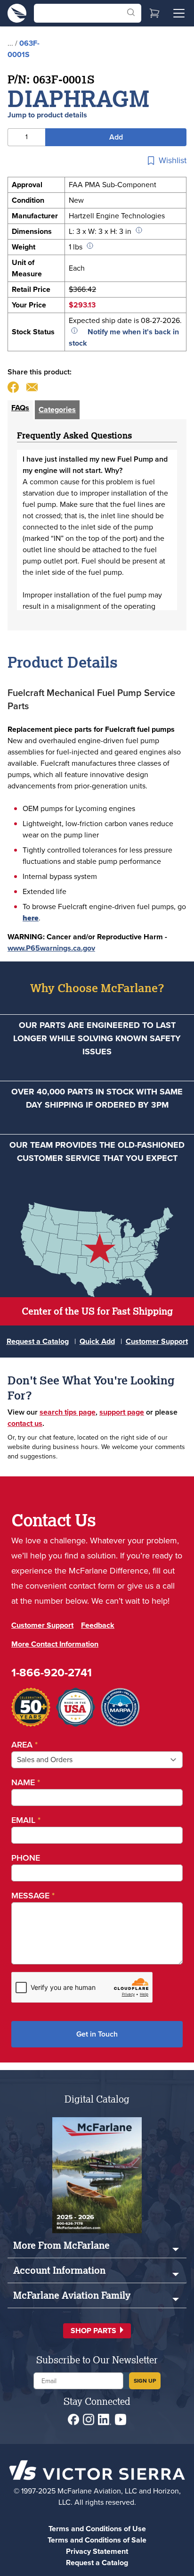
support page (122, 1412)
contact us (25, 1423)
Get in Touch (97, 2034)
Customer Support (157, 1341)
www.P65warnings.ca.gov (51, 948)
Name (26, 1782)
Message (33, 1896)
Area (24, 1745)
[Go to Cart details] (154, 13)
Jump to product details (47, 115)
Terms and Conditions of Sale (97, 2540)
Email (26, 1820)
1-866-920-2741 (52, 1673)
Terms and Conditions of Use (97, 2529)
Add (116, 137)
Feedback (98, 1625)
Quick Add (97, 1341)
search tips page (68, 1412)
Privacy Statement (97, 2551)
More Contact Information (55, 1644)
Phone (26, 1858)
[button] (97, 2331)
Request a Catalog (38, 1341)
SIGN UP (145, 2381)
